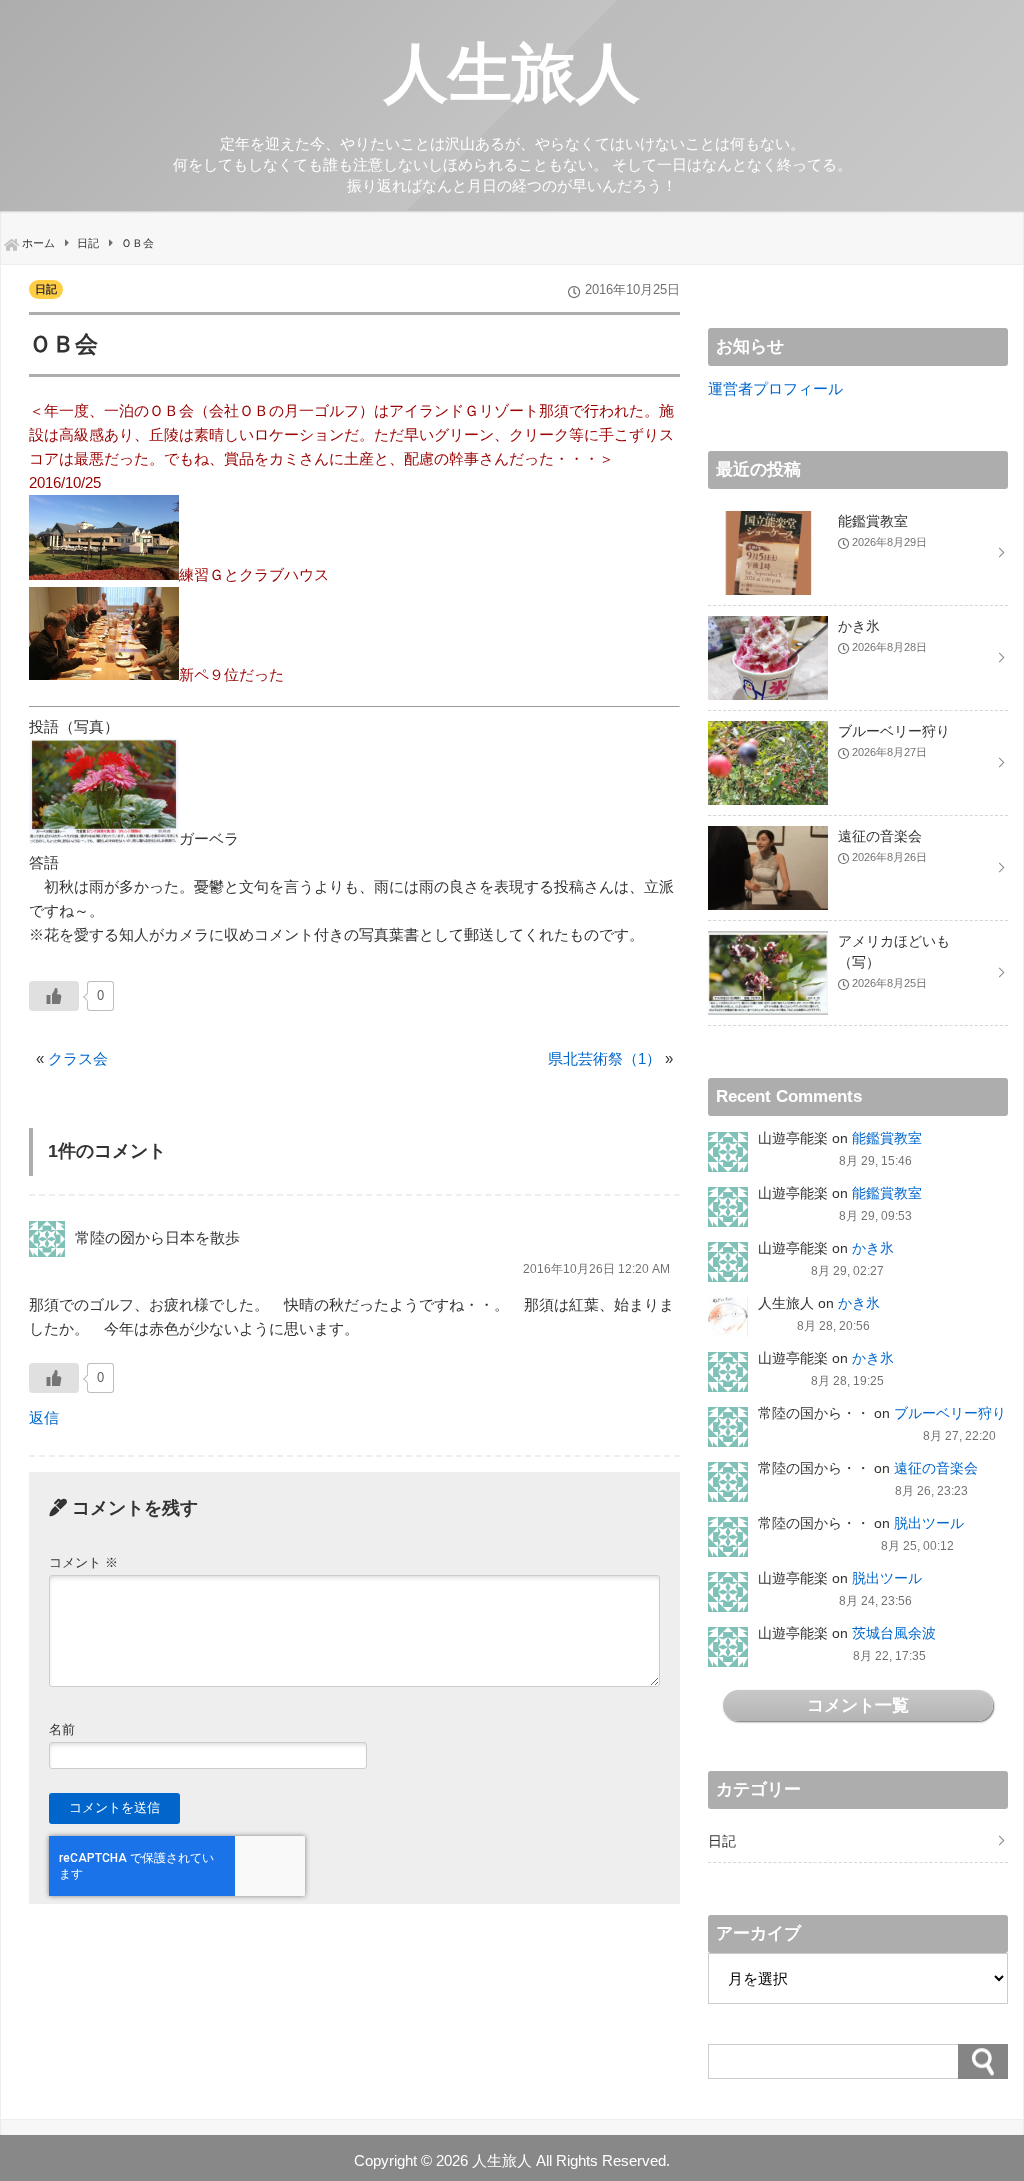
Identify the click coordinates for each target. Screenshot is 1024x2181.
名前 (62, 1729)
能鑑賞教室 (887, 1138)
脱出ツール (929, 1523)
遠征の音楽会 (936, 1468)
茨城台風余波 (894, 1633)
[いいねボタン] (54, 996)
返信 (44, 1417)
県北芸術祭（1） (604, 1058)
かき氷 (873, 1248)
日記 (46, 289)
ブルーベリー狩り (950, 1413)
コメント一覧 (858, 1705)
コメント (83, 1562)
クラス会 (78, 1058)
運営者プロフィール (775, 388)
